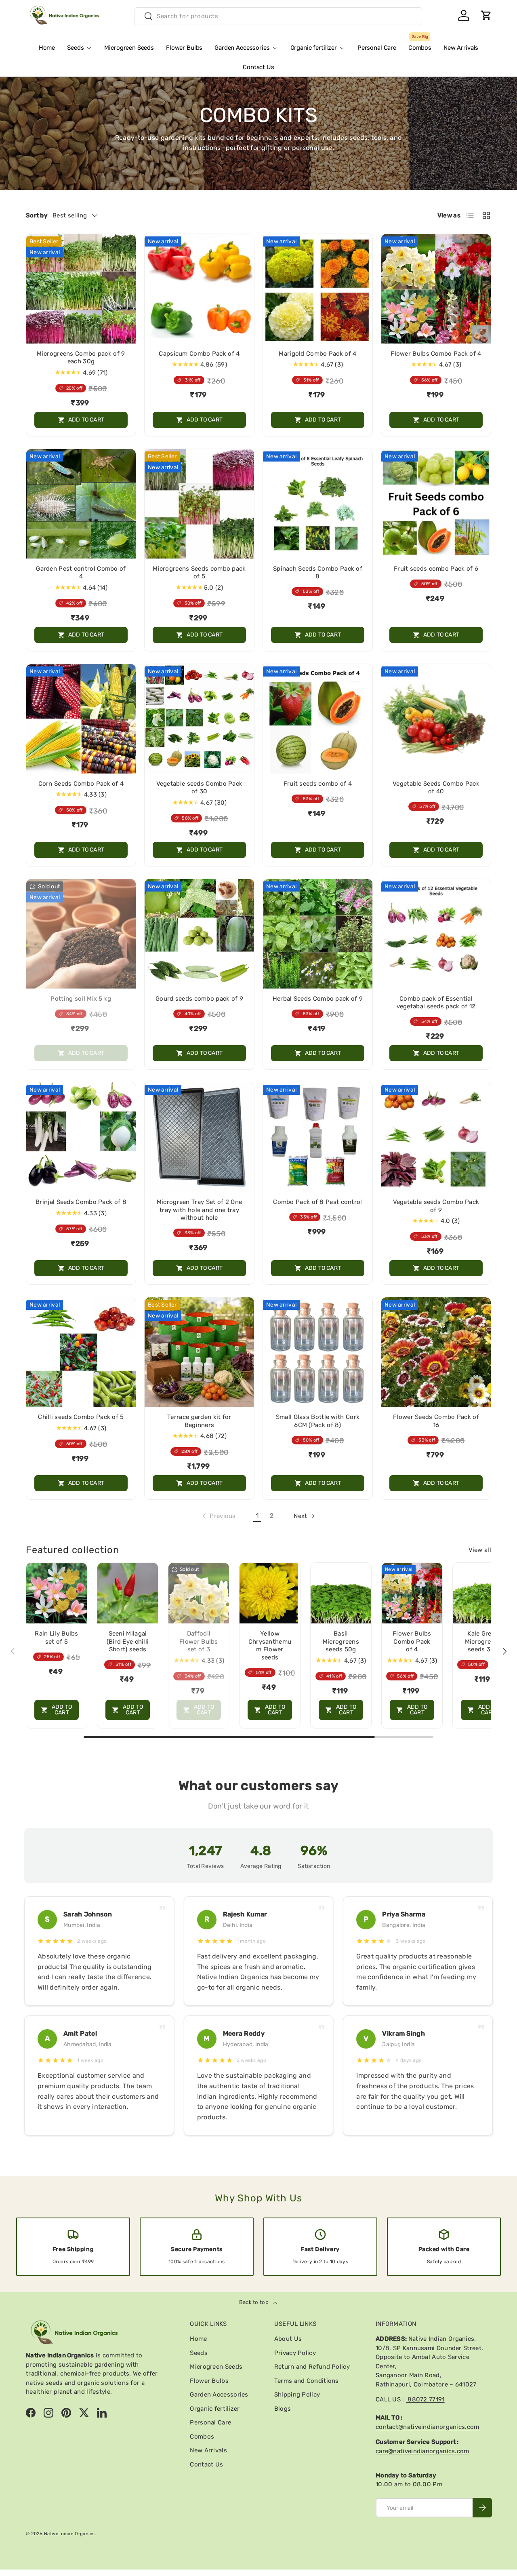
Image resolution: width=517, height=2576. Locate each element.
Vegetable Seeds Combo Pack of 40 (436, 788)
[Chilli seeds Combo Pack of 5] (81, 1352)
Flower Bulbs (184, 48)
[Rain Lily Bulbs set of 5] (57, 1593)
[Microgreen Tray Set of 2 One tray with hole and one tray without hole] (199, 1137)
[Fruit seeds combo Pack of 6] (436, 504)
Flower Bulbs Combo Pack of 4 (436, 354)
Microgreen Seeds (129, 48)
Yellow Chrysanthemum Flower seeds (270, 1645)
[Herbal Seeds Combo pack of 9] (318, 934)
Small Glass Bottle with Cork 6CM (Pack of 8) (318, 1421)
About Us (288, 2339)
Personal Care (377, 48)
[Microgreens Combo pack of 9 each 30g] (81, 289)
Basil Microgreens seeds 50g (341, 1641)
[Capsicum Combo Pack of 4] (199, 289)
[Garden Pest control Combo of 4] (81, 504)
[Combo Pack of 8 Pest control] (318, 1137)
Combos (420, 45)
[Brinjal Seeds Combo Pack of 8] (81, 1137)
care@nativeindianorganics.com (422, 2451)
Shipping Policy (297, 2395)
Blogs (283, 2409)
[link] (218, 1516)
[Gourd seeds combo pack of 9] (199, 934)
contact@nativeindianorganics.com (428, 2427)
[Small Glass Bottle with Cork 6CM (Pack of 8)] (318, 1352)
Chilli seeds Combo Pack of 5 (81, 1417)
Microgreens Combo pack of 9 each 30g (81, 358)
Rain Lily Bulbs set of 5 (57, 1638)
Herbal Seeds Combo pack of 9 (318, 999)
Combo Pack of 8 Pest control (317, 1202)
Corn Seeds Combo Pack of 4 (81, 784)
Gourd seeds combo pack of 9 (199, 999)
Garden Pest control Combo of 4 (81, 573)
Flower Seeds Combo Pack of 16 (436, 1421)
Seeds (75, 48)
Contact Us (258, 67)
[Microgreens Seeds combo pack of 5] (199, 504)
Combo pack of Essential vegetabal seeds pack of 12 (436, 1003)
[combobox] (278, 16)
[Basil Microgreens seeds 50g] (341, 1593)
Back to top (255, 2302)
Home (47, 48)
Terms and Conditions (307, 2381)
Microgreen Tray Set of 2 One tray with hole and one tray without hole (199, 1210)
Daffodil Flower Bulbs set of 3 (199, 1641)
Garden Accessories (242, 48)
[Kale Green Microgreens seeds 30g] (483, 1593)
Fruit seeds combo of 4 (318, 784)
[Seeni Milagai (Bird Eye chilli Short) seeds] (128, 1593)
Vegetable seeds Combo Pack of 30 (200, 788)
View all (480, 1550)
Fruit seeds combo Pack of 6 (436, 569)
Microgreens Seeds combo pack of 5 (199, 573)
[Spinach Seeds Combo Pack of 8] (318, 504)
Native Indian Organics (69, 2534)
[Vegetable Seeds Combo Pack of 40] (436, 719)
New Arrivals (461, 48)
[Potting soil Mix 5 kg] (81, 934)
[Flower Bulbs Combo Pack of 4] (436, 289)
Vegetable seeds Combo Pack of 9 (436, 1206)
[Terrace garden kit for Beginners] (199, 1352)
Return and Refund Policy (312, 2367)
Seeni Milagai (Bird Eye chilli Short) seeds (128, 1641)
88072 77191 (425, 2399)
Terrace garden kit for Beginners (199, 1421)
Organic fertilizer (314, 48)
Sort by (37, 215)
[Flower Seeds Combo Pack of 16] (436, 1352)
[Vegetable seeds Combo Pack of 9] (436, 1137)
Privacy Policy (295, 2353)
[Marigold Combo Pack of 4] (318, 289)
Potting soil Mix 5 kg (81, 999)
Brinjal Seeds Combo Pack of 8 (81, 1202)
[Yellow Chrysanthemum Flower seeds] (270, 1593)
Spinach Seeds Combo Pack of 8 (318, 573)
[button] (486, 15)
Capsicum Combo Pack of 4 (199, 354)
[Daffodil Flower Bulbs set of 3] (199, 1593)
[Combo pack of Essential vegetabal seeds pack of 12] (436, 934)
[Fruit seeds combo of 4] (318, 719)
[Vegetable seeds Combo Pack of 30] (199, 719)
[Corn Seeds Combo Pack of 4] (81, 719)
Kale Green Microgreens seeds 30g (483, 1641)
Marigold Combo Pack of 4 (317, 354)
